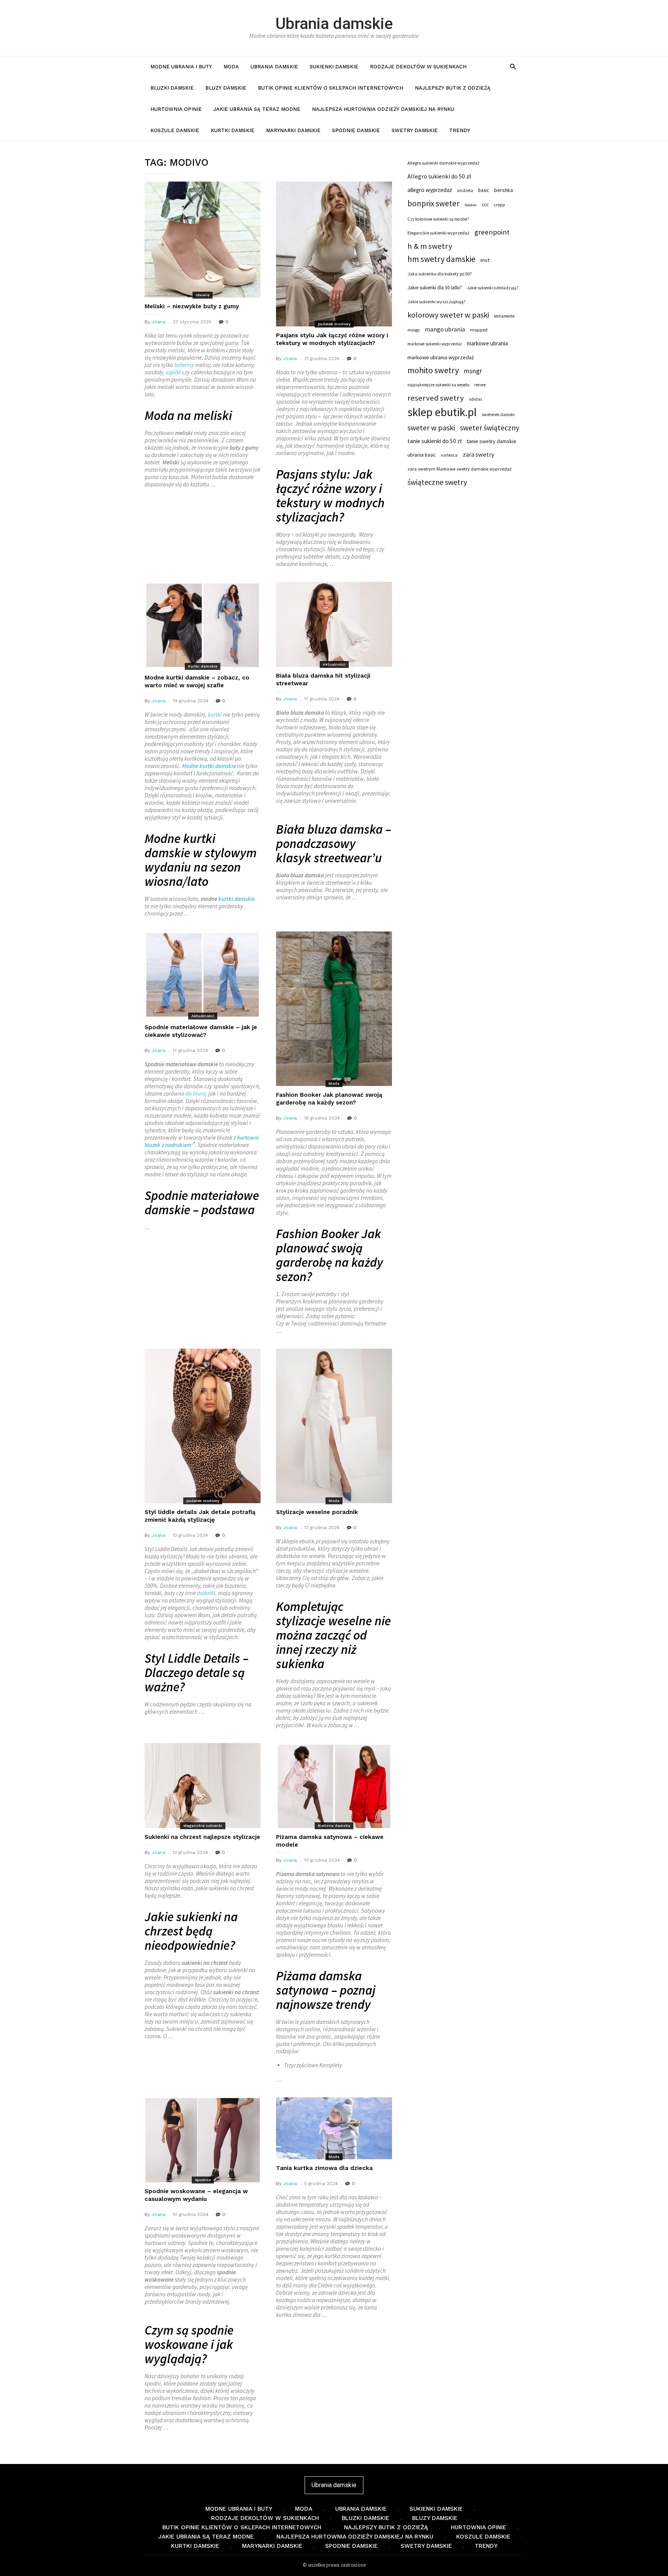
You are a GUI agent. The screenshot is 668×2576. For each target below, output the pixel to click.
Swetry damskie (415, 130)
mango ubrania (445, 329)
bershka (504, 190)
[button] (513, 66)
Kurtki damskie (233, 130)
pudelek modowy (334, 324)
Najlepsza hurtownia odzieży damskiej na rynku (383, 109)
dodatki (206, 1593)
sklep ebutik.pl (442, 412)
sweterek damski (498, 414)
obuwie (203, 295)
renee (480, 385)
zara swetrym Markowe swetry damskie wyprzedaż (459, 469)
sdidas (475, 399)
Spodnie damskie (356, 130)
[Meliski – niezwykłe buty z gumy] (203, 240)
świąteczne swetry (437, 482)
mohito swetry (433, 370)
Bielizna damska (334, 1826)
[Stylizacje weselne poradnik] (334, 1426)
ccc (485, 205)
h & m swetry (430, 246)
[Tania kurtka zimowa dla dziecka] (334, 2128)
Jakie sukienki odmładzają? (493, 288)
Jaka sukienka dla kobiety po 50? (440, 274)
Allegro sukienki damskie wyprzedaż (443, 163)
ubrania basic (422, 455)
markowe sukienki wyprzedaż (435, 344)
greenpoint (492, 232)
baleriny (184, 365)
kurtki (215, 715)
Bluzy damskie (226, 88)
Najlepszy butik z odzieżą (453, 88)
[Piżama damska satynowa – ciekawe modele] (334, 1786)
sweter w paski (431, 428)
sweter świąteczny (490, 428)
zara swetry (479, 455)
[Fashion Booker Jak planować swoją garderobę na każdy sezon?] (334, 1009)
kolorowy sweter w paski (448, 315)
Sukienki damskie (334, 67)
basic (484, 190)
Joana (158, 322)
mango (414, 330)
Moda (231, 67)
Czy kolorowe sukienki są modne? (438, 219)
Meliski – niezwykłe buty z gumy (192, 306)
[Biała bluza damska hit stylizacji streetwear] (334, 624)
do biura (196, 1093)
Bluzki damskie (172, 88)
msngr (473, 371)
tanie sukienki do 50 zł (435, 441)
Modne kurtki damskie (209, 766)
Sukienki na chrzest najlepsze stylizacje (202, 1837)
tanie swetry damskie (492, 441)
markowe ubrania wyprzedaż (441, 357)
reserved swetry (436, 398)
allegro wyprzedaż (430, 190)
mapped (479, 330)
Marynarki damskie (293, 130)
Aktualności (334, 664)
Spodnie (203, 2180)
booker (471, 205)
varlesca (449, 455)
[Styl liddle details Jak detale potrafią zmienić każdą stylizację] (203, 1426)
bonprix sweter (434, 204)
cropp (499, 205)
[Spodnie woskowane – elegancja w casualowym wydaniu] (203, 2140)
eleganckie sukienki (203, 1826)
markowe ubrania (487, 343)
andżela (465, 190)
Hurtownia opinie (176, 109)
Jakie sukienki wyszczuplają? (436, 302)
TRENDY (460, 130)
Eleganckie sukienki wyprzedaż (438, 233)
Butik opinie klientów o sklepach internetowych (331, 88)
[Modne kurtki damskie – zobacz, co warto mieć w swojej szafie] (203, 625)
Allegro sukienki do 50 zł (439, 176)
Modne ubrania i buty (181, 67)
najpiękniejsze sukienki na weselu (438, 385)
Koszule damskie (175, 130)
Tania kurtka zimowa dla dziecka (324, 2168)
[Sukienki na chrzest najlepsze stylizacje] (203, 1786)
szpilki (173, 372)
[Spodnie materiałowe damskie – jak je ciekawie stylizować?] (203, 975)
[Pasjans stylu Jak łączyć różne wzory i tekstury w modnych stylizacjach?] (334, 254)
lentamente (504, 316)
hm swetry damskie (441, 259)
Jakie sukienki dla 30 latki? (435, 287)
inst (485, 260)
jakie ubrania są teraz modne (257, 109)
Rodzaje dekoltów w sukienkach (418, 67)
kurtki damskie (237, 899)
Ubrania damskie (334, 24)
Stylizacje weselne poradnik (317, 1512)
